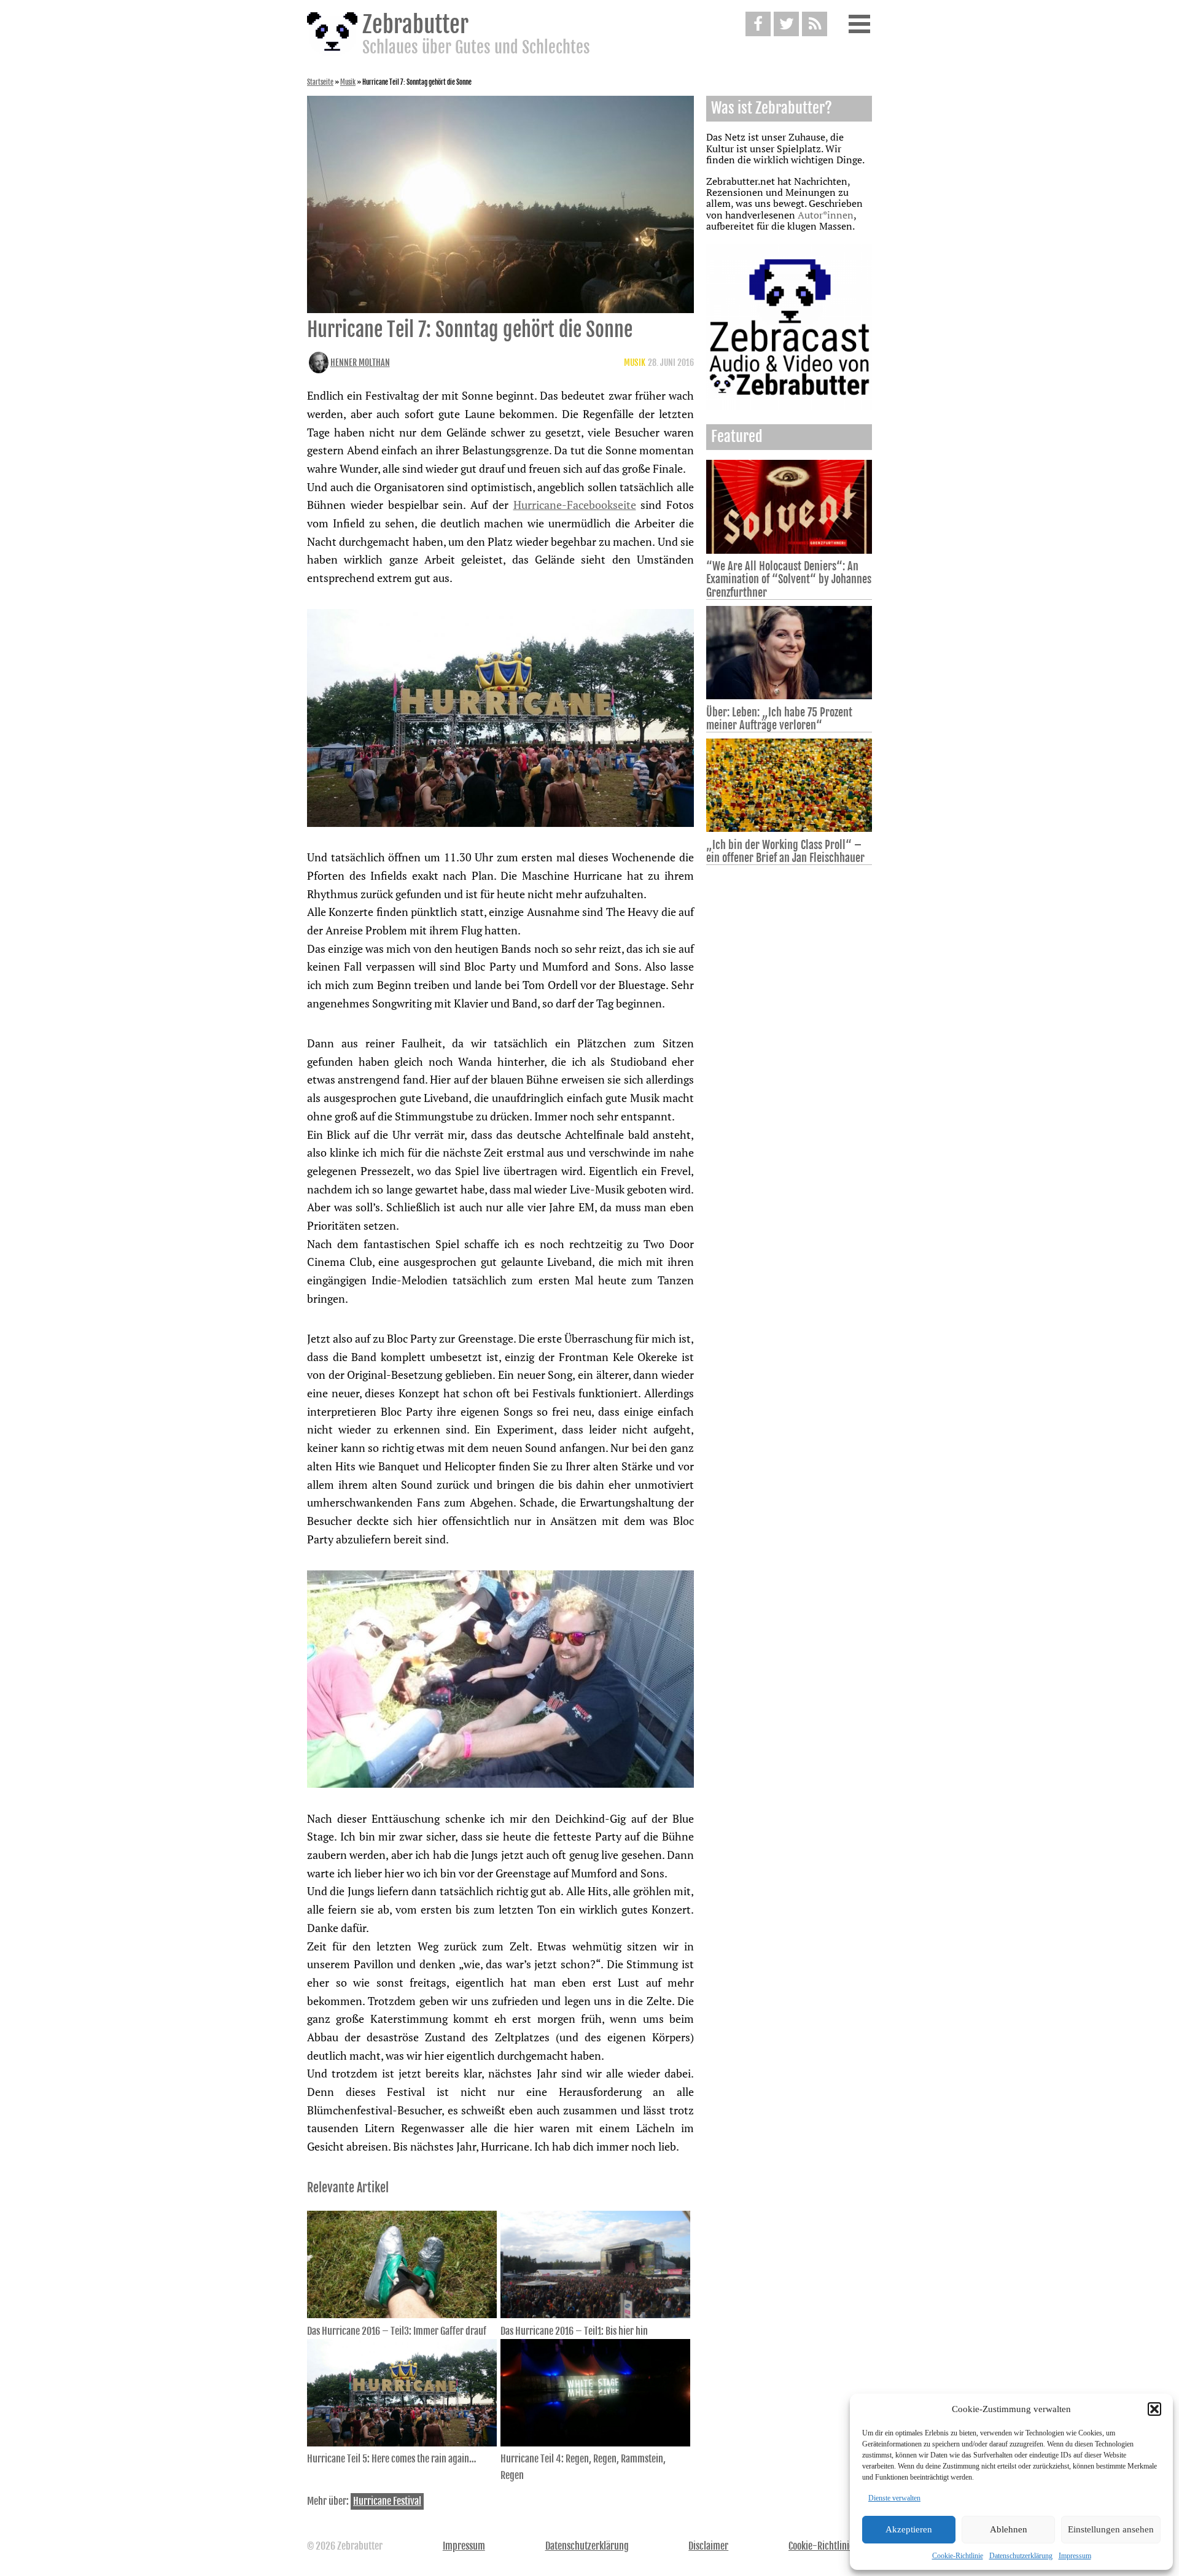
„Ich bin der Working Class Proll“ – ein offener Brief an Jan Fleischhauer (785, 851)
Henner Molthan (360, 363)
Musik (348, 82)
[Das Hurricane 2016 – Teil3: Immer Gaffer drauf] (402, 2314)
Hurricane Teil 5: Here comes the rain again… (392, 2459)
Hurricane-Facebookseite (575, 505)
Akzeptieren (909, 2529)
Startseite (320, 82)
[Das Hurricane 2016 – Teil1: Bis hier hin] (595, 2314)
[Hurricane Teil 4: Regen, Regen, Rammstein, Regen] (595, 2443)
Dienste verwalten (894, 2498)
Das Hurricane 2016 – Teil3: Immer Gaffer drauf (397, 2331)
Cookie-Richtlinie (958, 2556)
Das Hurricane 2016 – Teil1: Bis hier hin (574, 2331)
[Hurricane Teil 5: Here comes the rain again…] (402, 2443)
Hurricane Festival (387, 2501)
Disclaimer (708, 2546)
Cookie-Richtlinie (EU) (830, 2546)
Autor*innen (826, 215)
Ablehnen (1009, 2529)
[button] (1154, 2409)
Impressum (1075, 2556)
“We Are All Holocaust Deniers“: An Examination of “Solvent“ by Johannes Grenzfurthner (789, 579)
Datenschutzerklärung (1021, 2556)
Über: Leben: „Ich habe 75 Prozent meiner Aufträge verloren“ (779, 719)
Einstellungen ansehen (1111, 2529)
